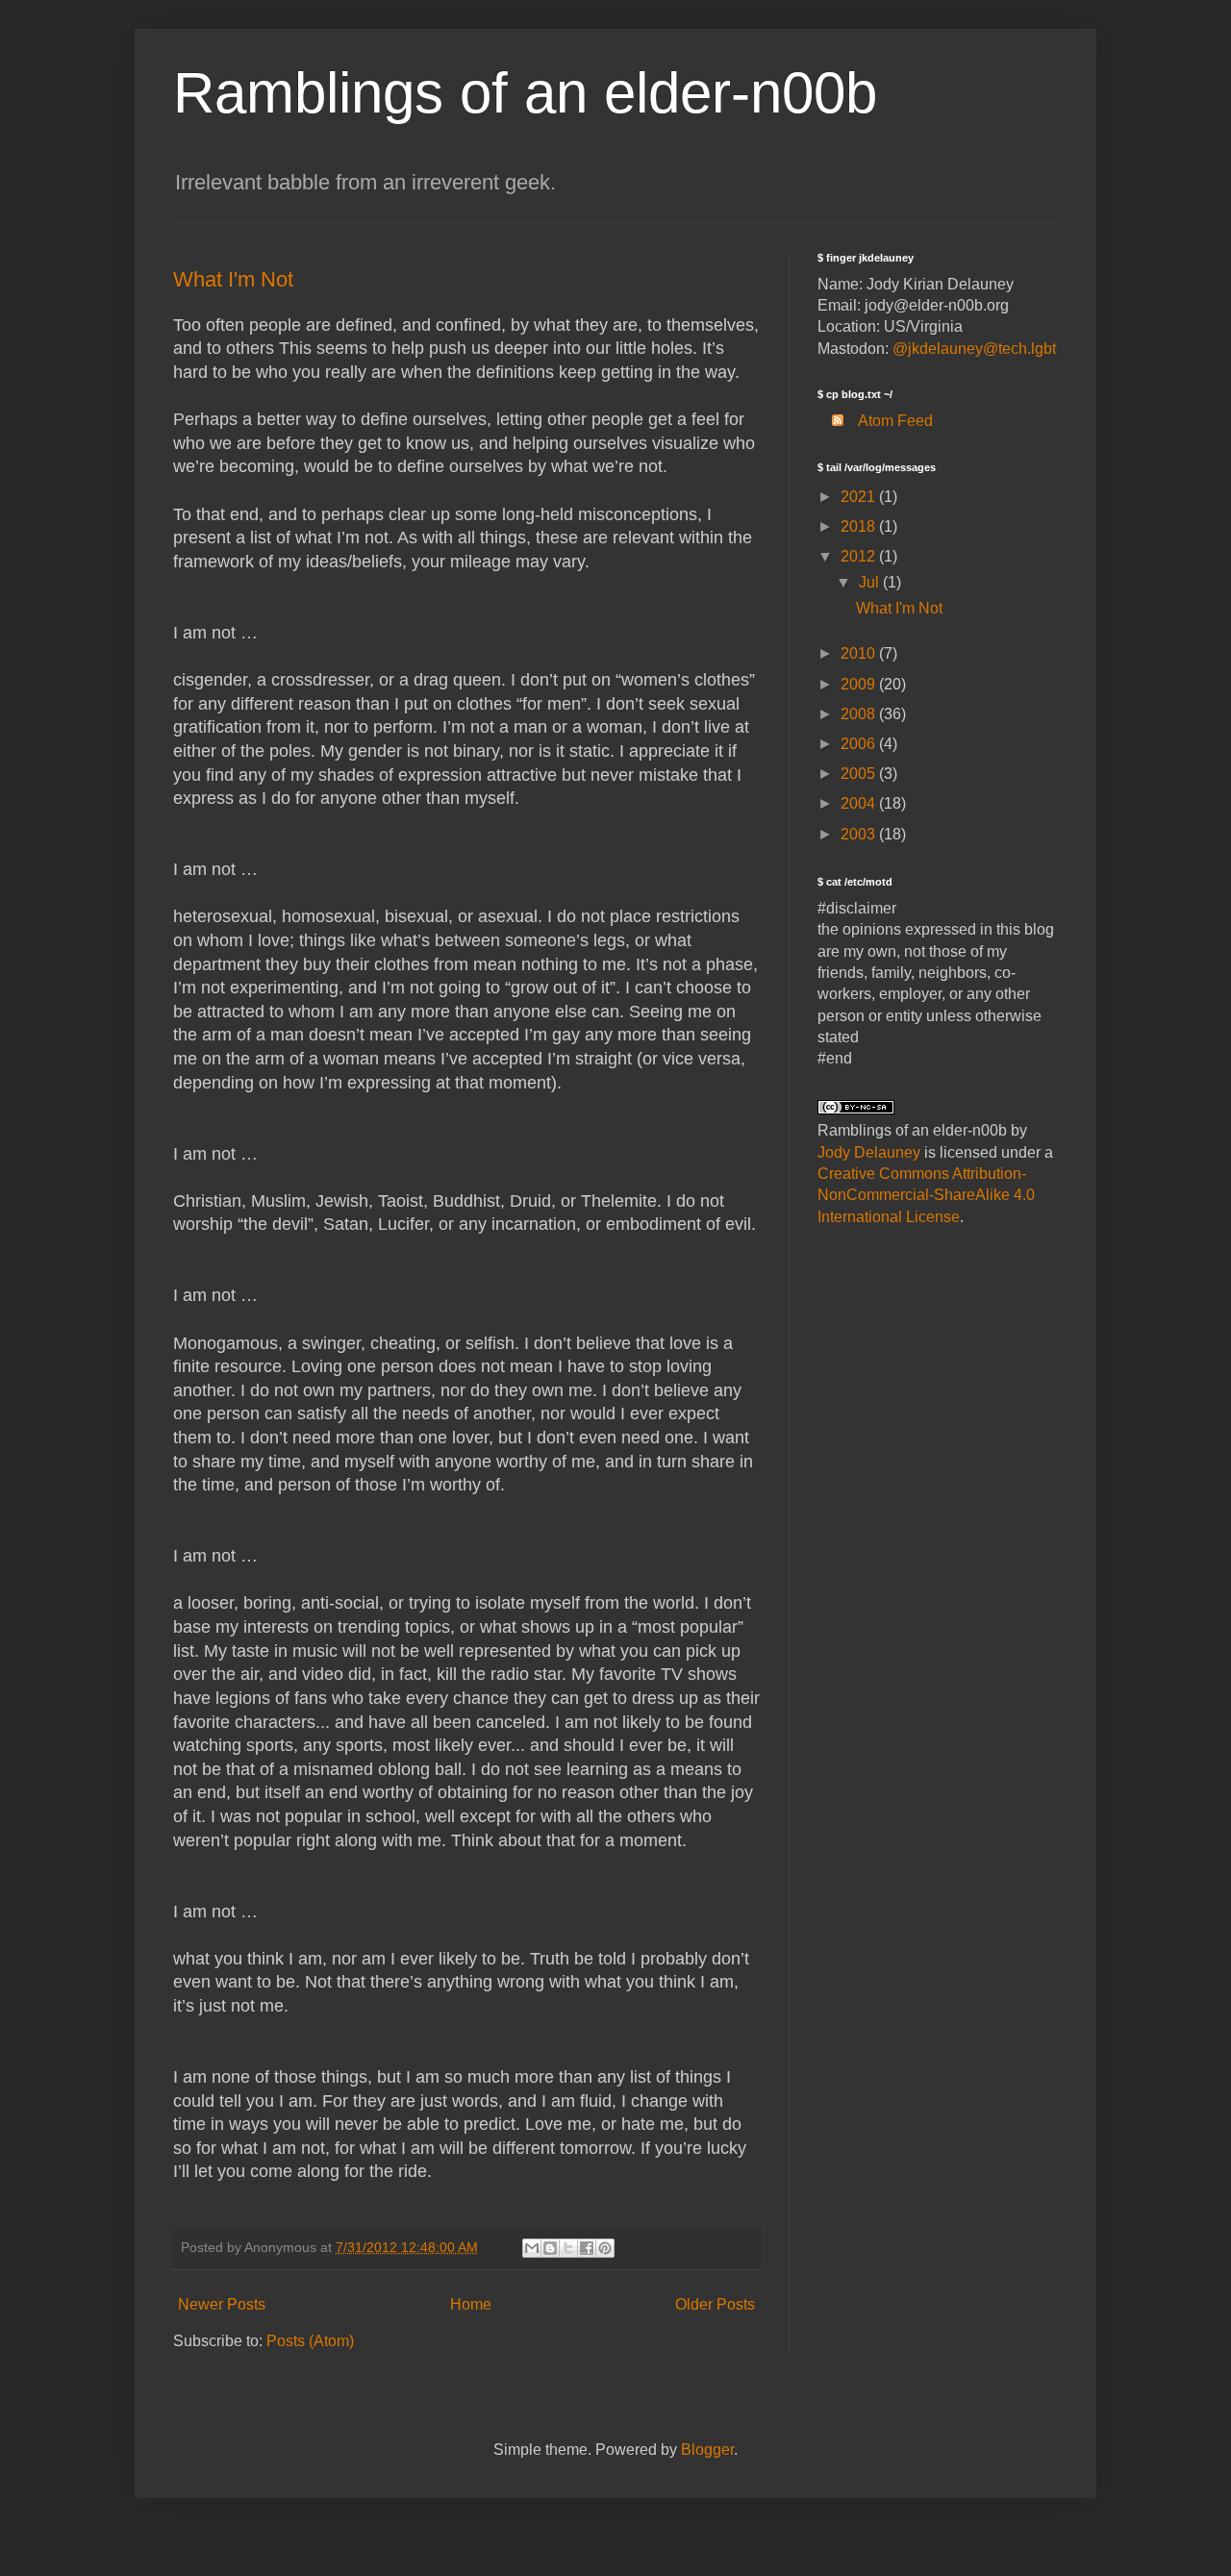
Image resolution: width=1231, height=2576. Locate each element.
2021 (860, 497)
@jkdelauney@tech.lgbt (974, 349)
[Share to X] (568, 2248)
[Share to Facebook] (587, 2248)
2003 (860, 834)
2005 (860, 774)
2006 (860, 744)
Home (471, 2304)
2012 (860, 556)
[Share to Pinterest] (605, 2248)
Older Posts (715, 2304)
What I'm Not (233, 279)
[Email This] (532, 2248)
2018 (860, 526)
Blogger (707, 2450)
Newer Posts (222, 2304)
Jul (871, 582)
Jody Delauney (869, 1152)
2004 (860, 803)
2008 (860, 714)
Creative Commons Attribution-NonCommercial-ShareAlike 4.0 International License (926, 1195)
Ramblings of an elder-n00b (525, 93)
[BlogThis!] (550, 2248)
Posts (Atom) (310, 2341)
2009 (860, 684)
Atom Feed (895, 421)
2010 (860, 653)
